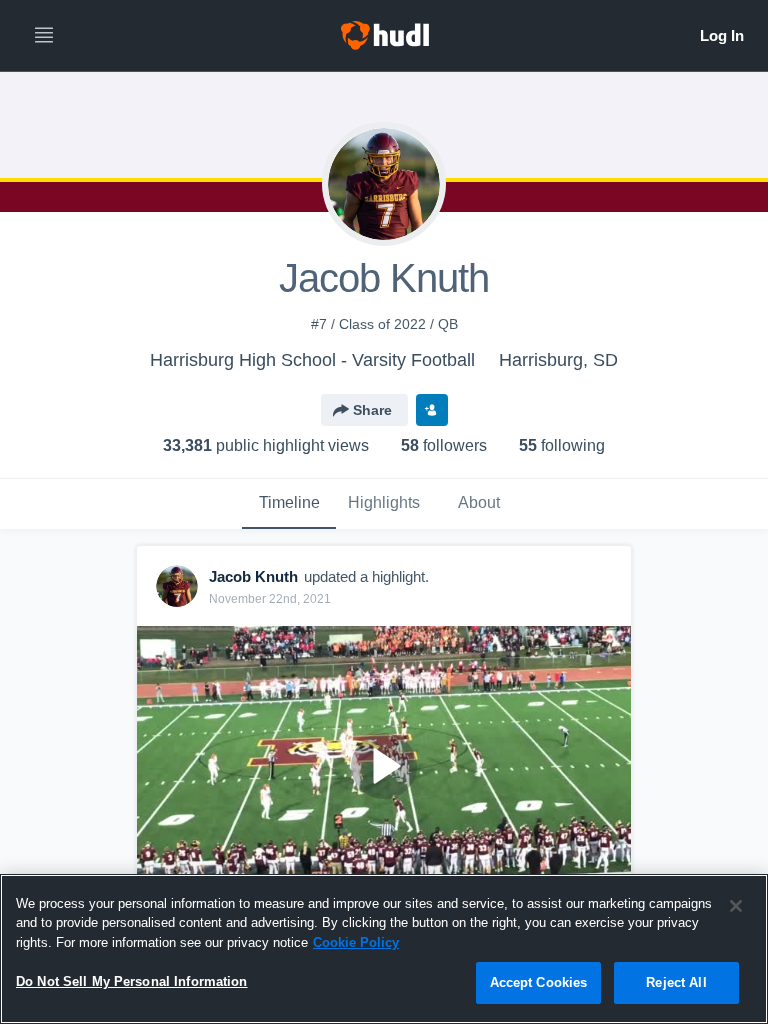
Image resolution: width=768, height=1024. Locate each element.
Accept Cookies (539, 982)
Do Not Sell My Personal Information (132, 981)
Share (372, 410)
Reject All (676, 982)
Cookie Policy (356, 942)
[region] (384, 949)
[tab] (289, 504)
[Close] (736, 906)
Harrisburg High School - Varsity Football (312, 360)
